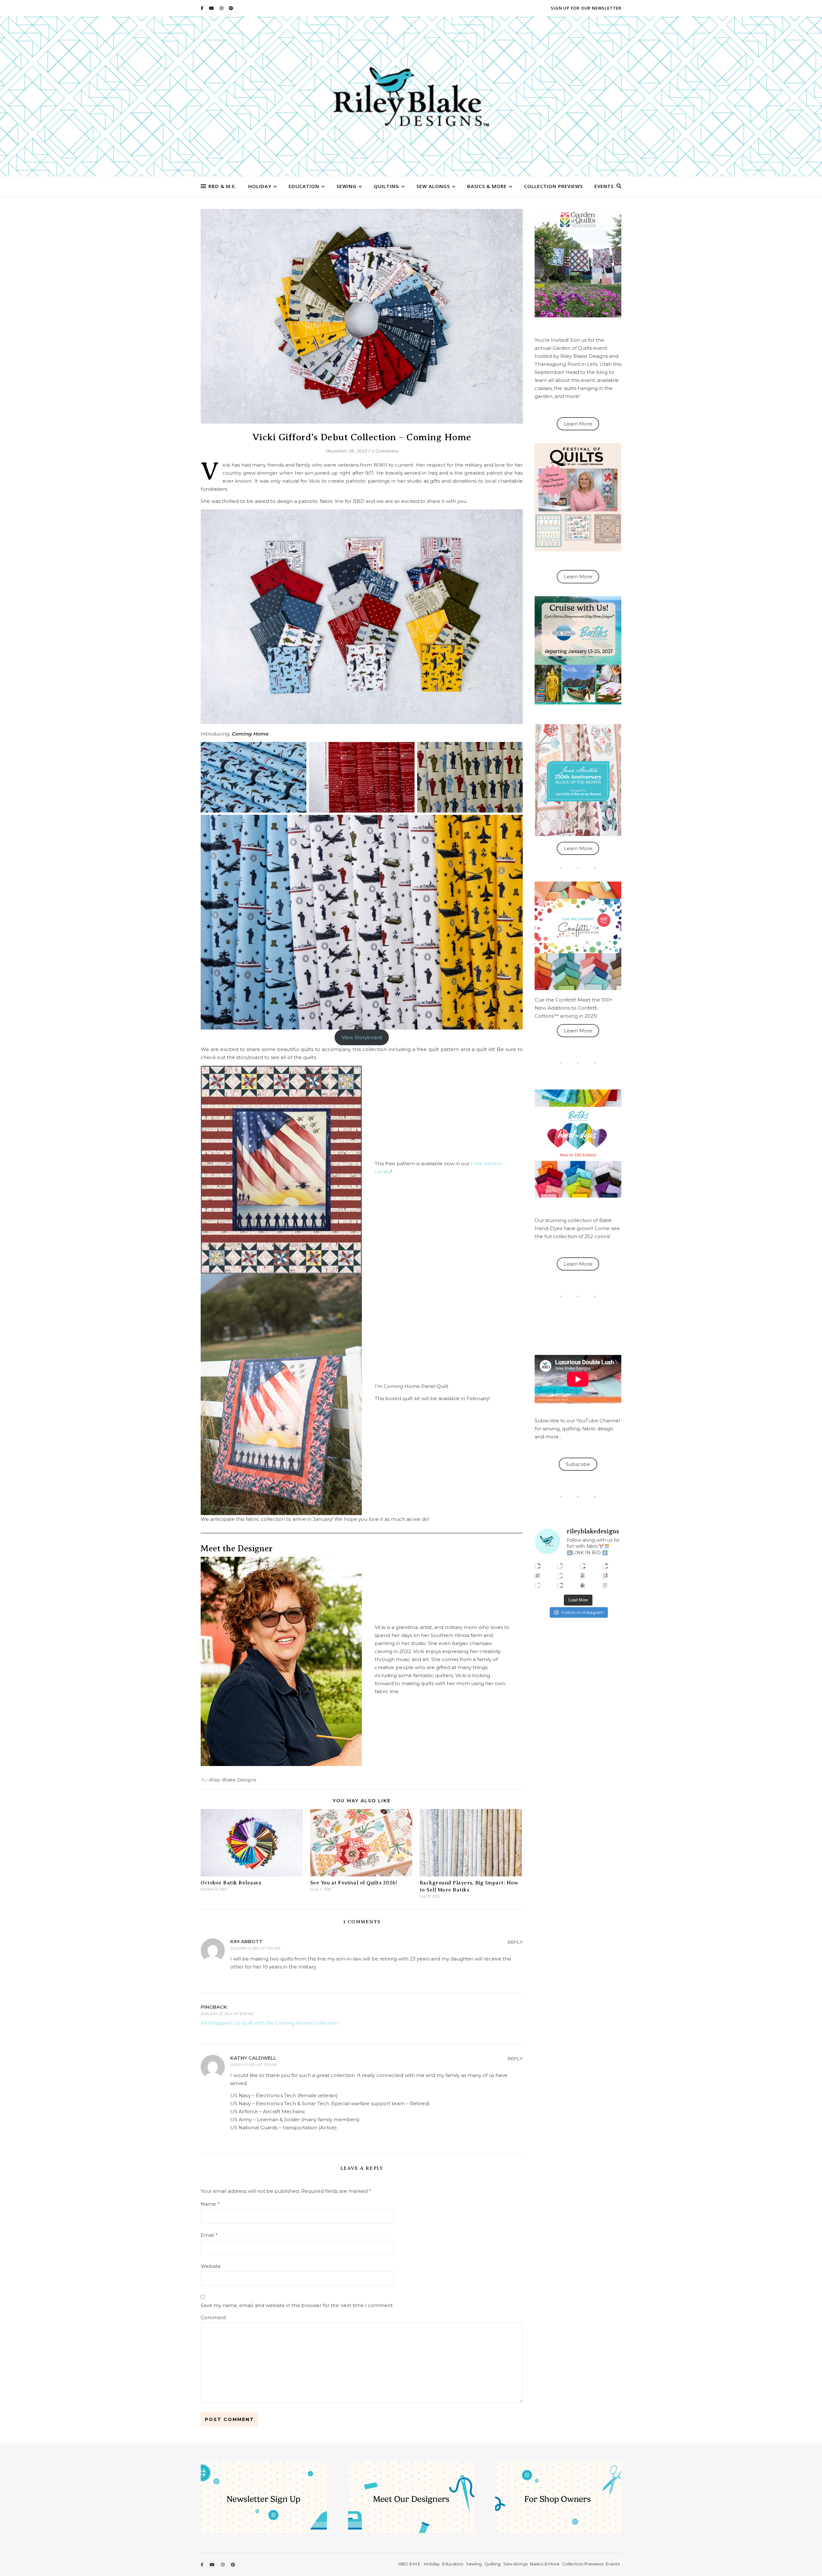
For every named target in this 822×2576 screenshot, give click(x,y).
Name (210, 2204)
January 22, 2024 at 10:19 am (227, 2014)
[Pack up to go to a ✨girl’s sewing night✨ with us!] (605, 1566)
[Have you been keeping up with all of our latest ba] (583, 1585)
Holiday (260, 186)
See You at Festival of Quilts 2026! (354, 1883)
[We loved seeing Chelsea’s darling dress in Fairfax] (538, 1566)
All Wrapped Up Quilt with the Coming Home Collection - (271, 2023)
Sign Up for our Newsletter (586, 8)
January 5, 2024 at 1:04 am (255, 1948)
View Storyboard (362, 1037)
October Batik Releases (231, 1883)
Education (304, 186)
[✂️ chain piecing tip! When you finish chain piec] (560, 1566)
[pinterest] (231, 8)
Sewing (346, 186)
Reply (515, 1942)
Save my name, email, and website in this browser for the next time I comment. (297, 2305)
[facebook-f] (202, 8)
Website (211, 2266)
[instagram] (222, 8)
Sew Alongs (433, 186)
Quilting (386, 186)
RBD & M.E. (223, 186)
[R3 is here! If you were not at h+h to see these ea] (583, 1576)
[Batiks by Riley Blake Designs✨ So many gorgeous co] (560, 1576)
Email (209, 2235)
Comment (213, 2318)
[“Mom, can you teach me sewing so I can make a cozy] (560, 1585)
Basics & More (487, 186)
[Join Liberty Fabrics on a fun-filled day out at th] (538, 1576)
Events (604, 186)
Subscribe (578, 1464)
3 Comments (385, 451)
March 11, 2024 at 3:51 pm (253, 2065)
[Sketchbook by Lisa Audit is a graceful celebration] (605, 1585)
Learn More (578, 424)
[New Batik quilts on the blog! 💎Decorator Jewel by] (583, 1566)
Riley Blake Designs (232, 1780)
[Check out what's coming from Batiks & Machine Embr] (605, 1576)
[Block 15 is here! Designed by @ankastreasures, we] (538, 1585)
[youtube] (212, 8)
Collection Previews (553, 186)
